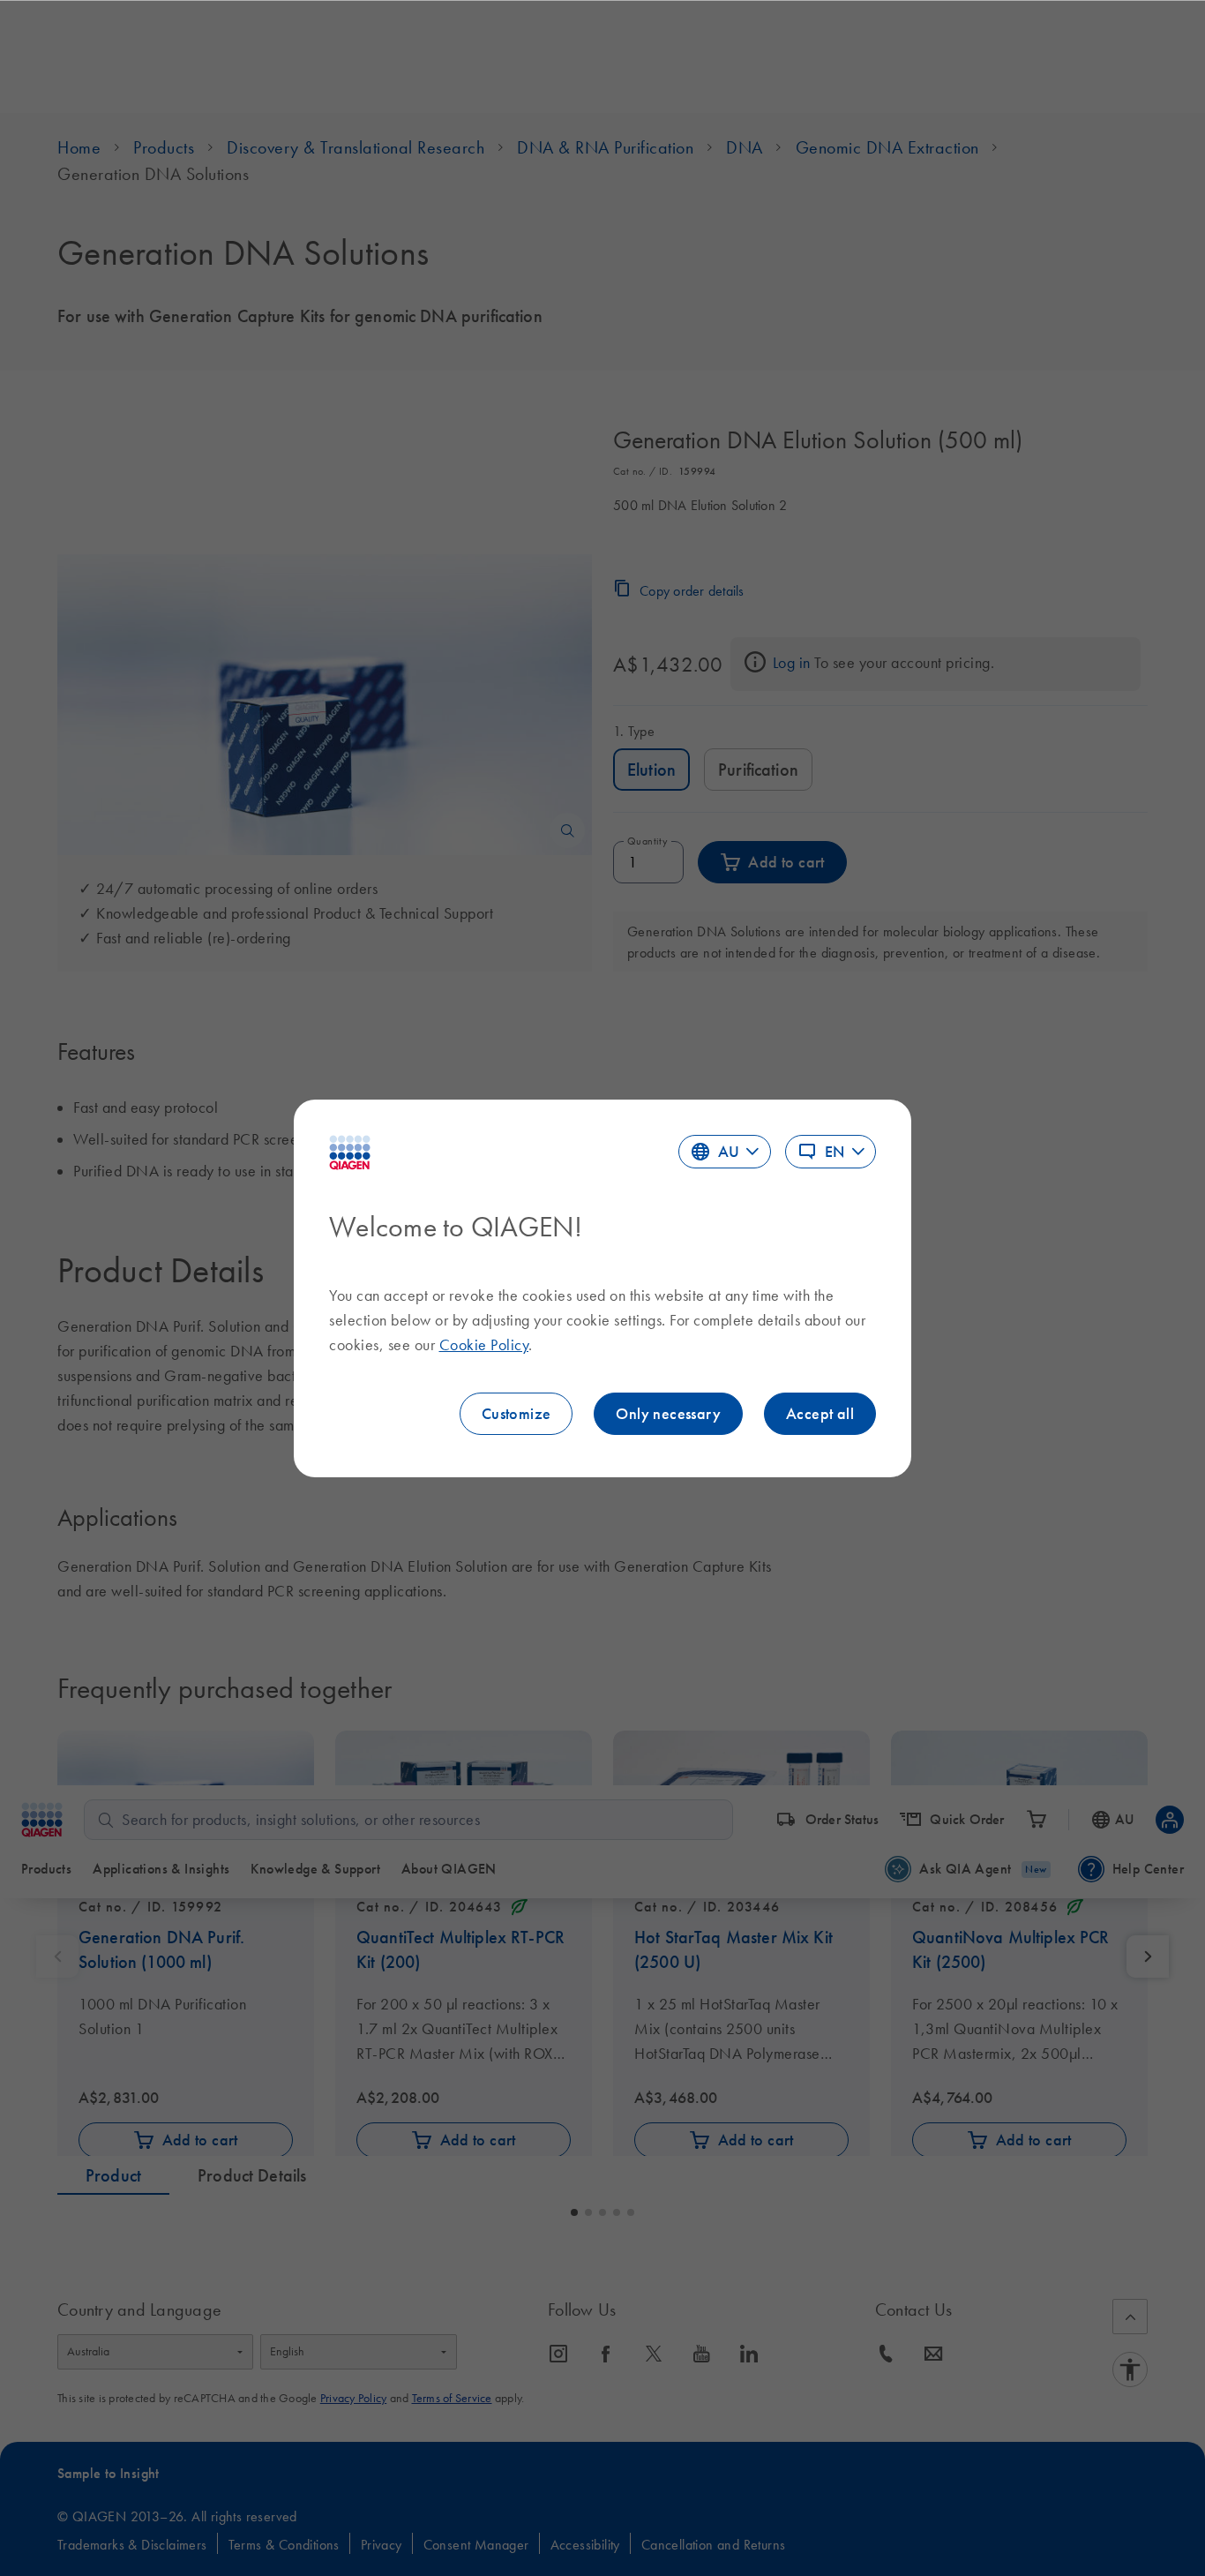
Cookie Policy (484, 1345)
